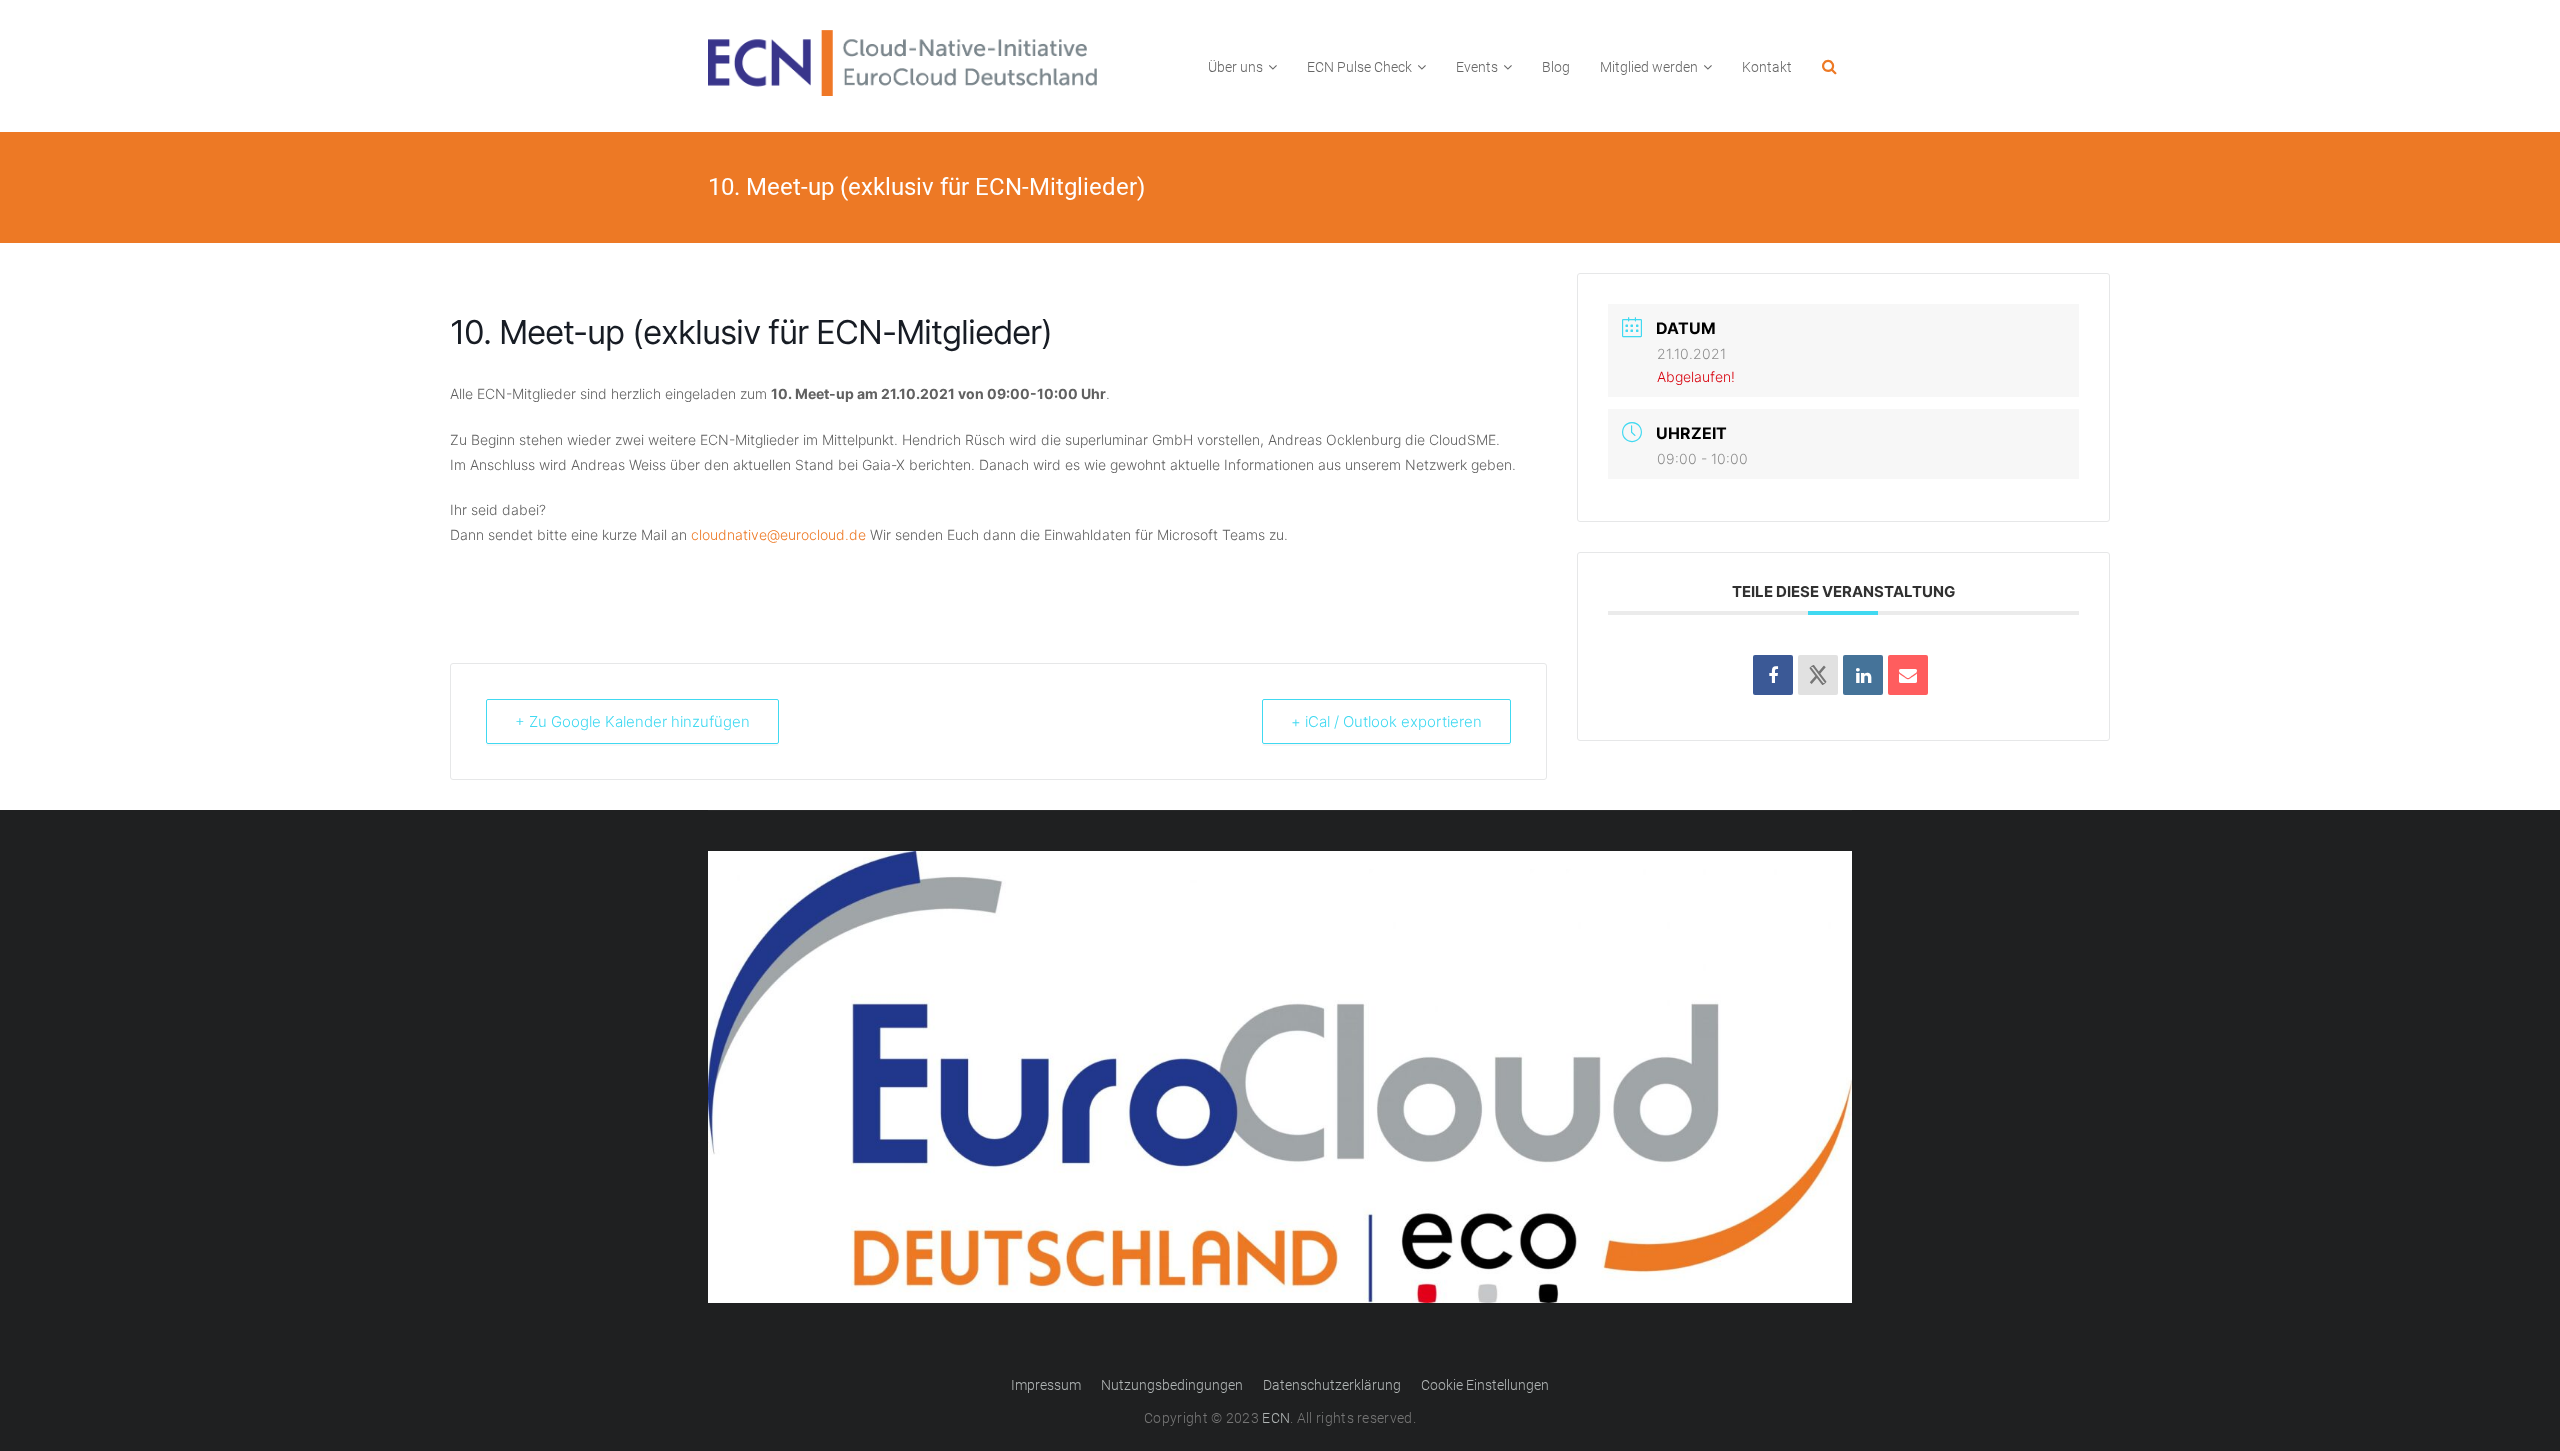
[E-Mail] (1908, 675)
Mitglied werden (1649, 67)
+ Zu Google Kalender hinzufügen (632, 721)
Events (1477, 67)
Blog (1556, 67)
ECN (1276, 1418)
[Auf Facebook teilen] (1773, 675)
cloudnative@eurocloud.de (778, 534)
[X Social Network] (1818, 675)
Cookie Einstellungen (1485, 1385)
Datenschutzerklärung (1332, 1385)
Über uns (1235, 67)
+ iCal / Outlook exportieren (1386, 721)
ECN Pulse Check (1359, 67)
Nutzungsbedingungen (1172, 1385)
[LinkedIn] (1863, 675)
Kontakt (1767, 67)
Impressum (1046, 1385)
